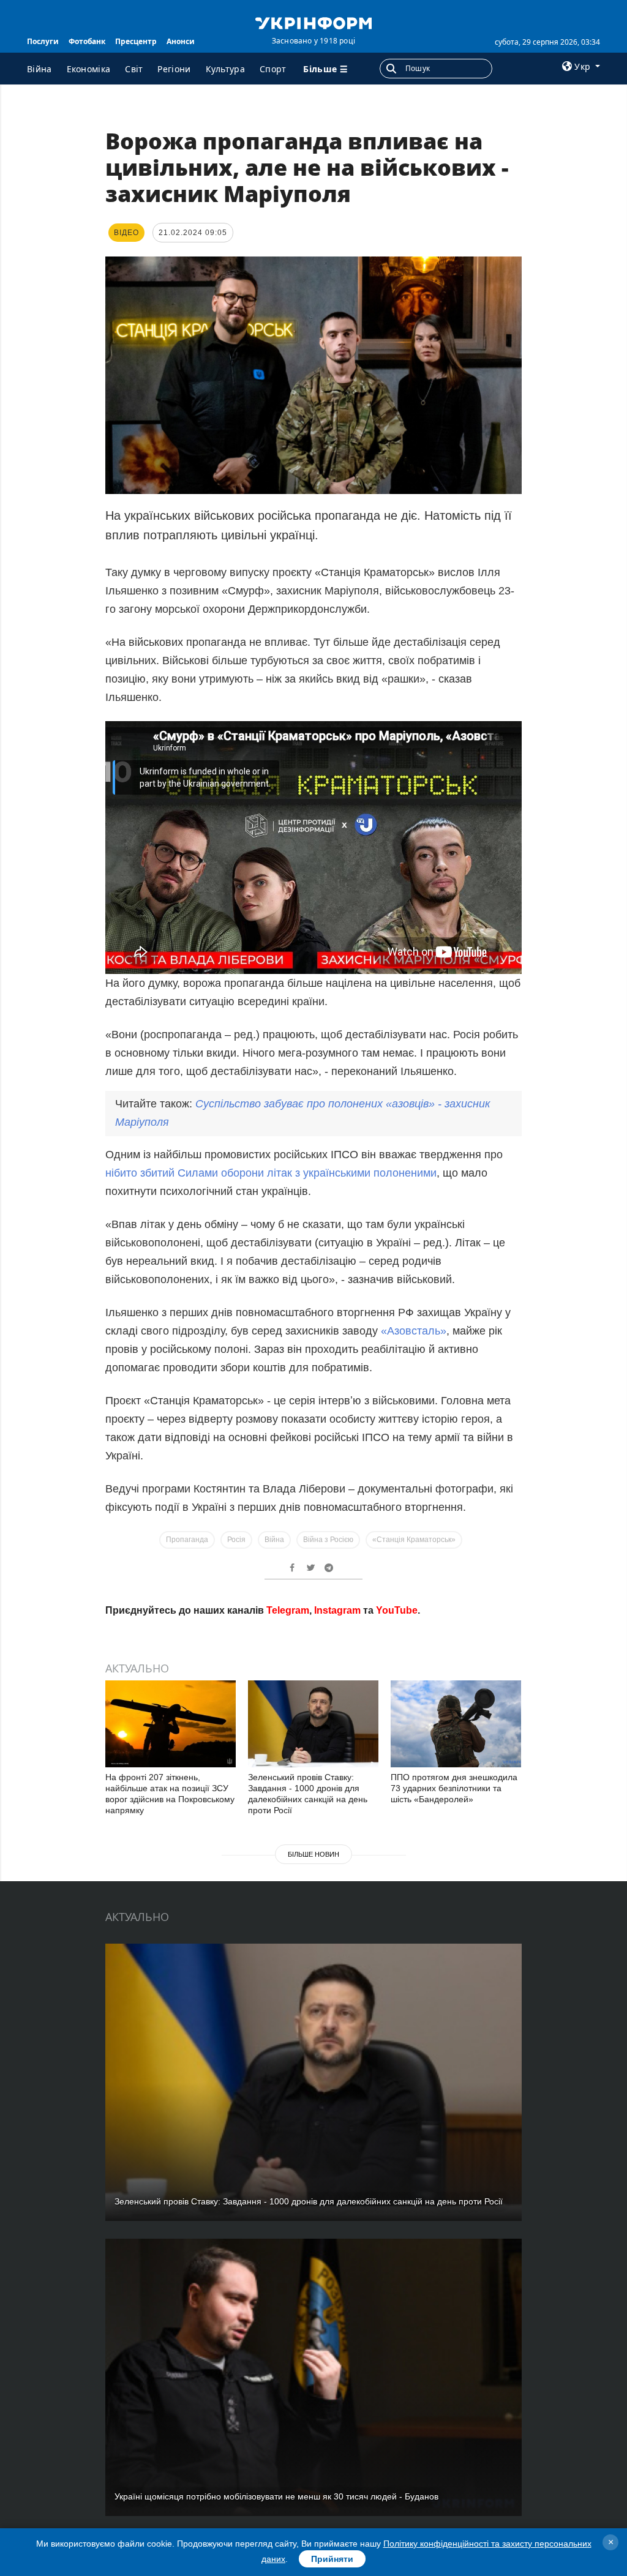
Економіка (89, 69)
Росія (236, 1540)
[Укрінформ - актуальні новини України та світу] (313, 22)
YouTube (397, 1610)
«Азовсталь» (414, 1331)
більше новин (313, 1854)
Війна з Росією (328, 1540)
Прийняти (332, 2559)
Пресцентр (136, 41)
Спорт (273, 69)
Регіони (174, 69)
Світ (134, 69)
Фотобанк (87, 41)
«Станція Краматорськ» (414, 1540)
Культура (225, 69)
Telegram (288, 1610)
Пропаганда (187, 1540)
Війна (39, 69)
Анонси (181, 41)
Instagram (337, 1610)
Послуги (43, 41)
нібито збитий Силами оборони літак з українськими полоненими (271, 1173)
